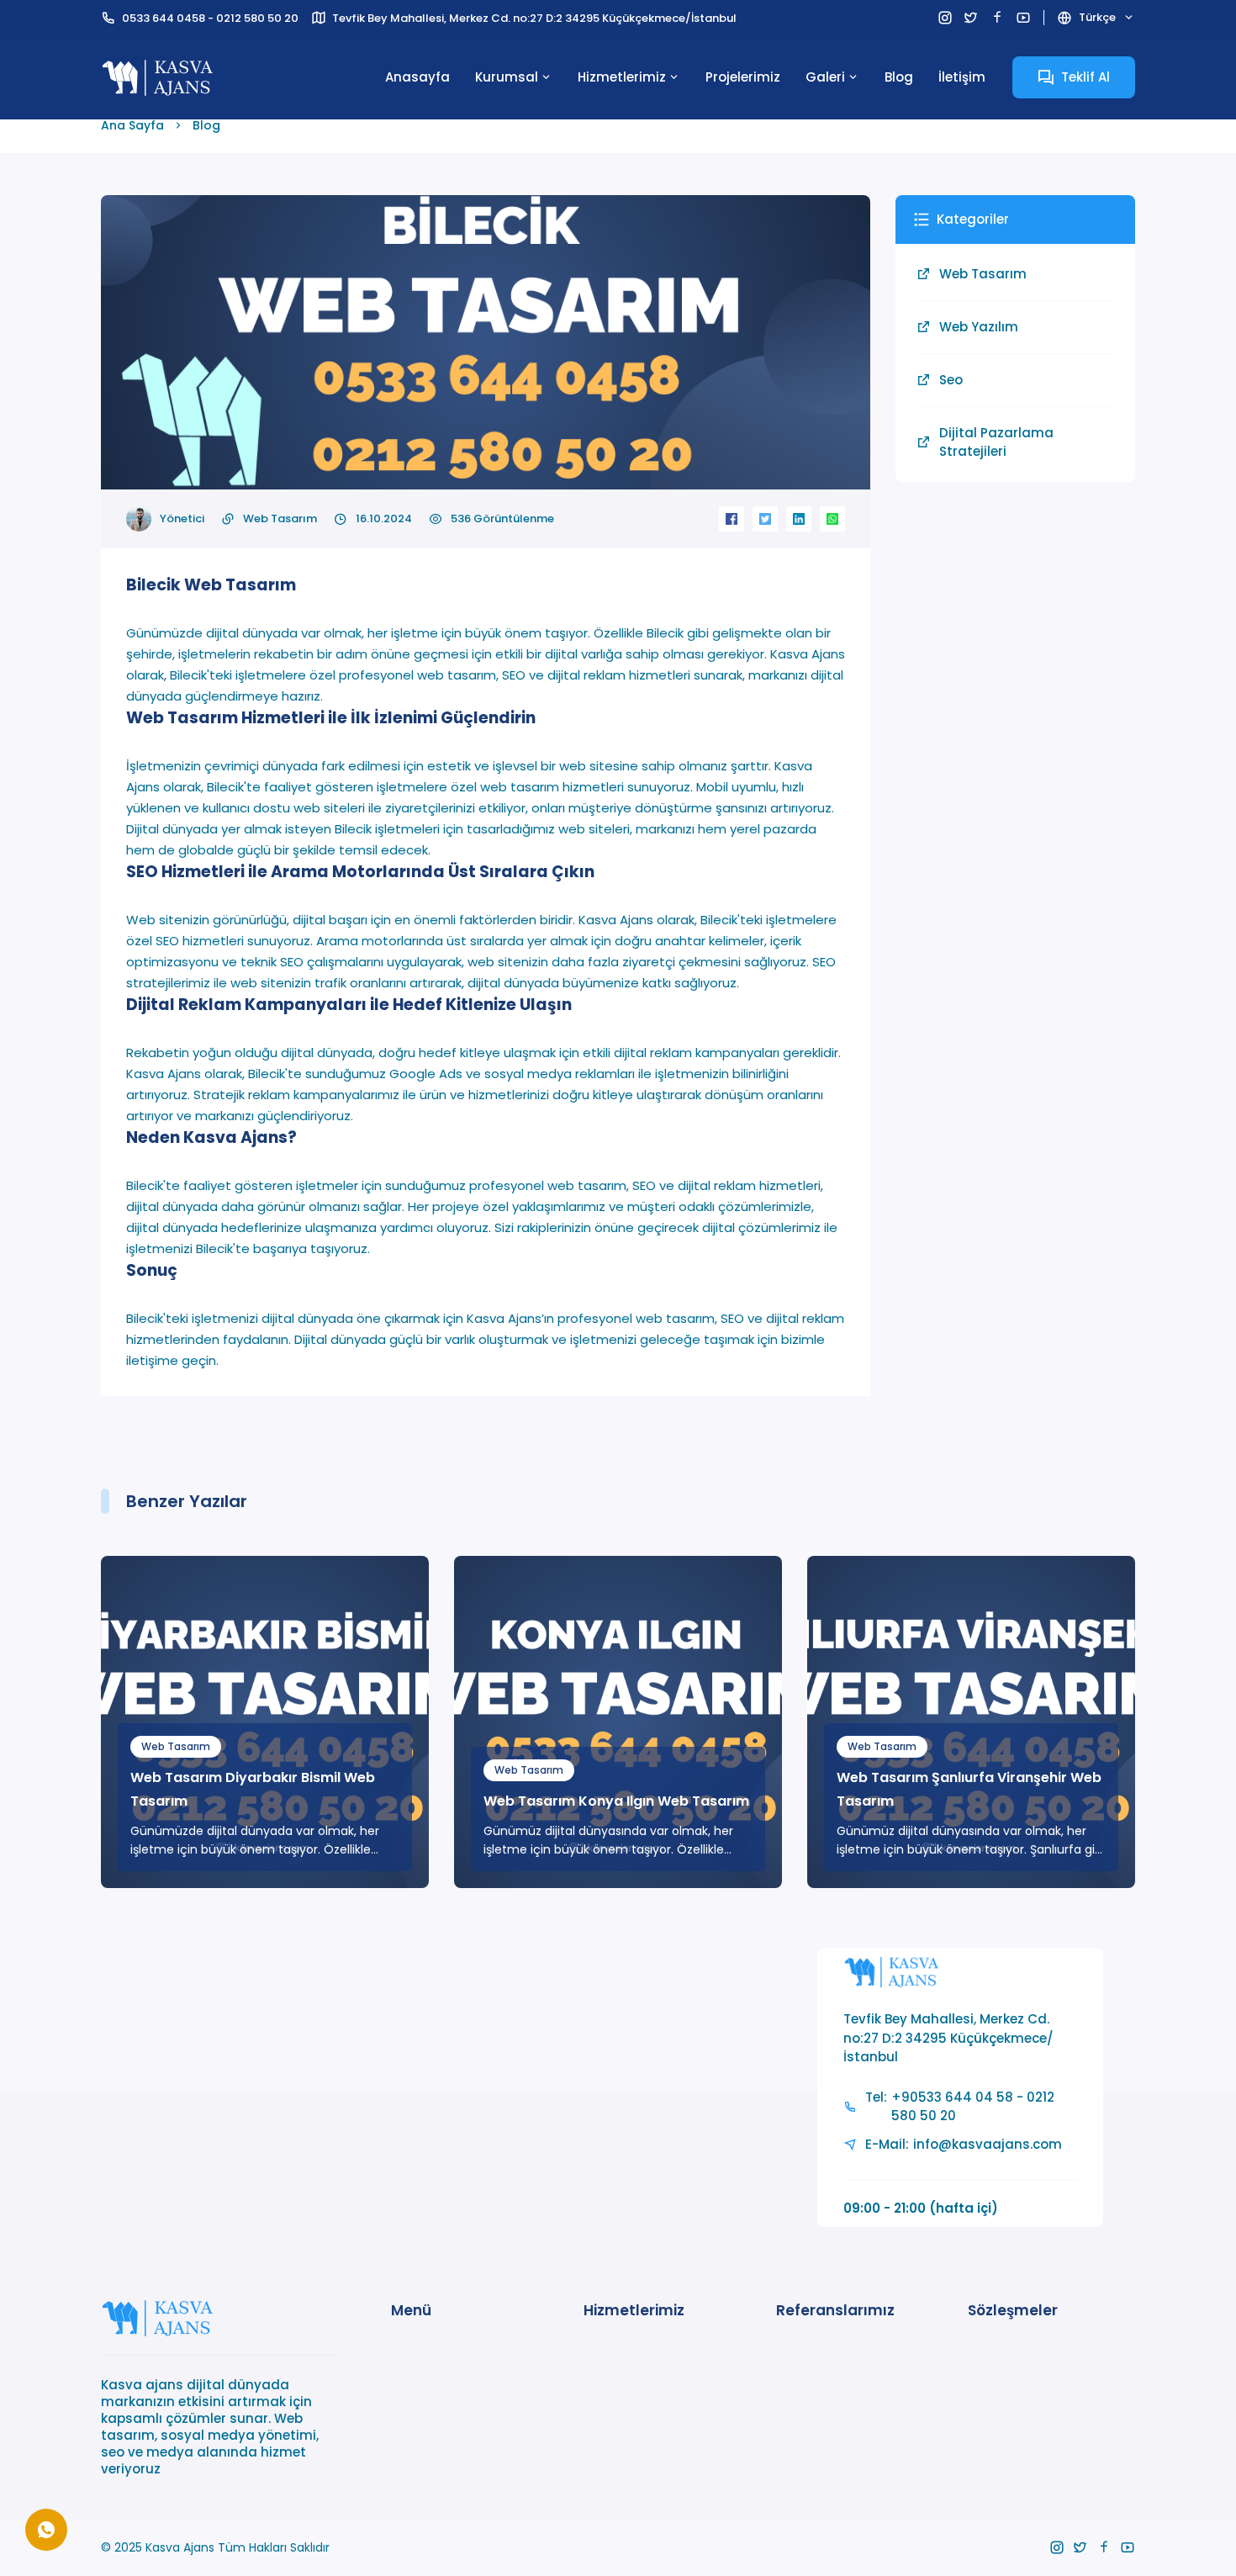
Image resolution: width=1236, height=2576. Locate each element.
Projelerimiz (743, 77)
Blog (899, 77)
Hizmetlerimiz (622, 77)
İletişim (962, 77)
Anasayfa (417, 77)
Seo (951, 380)
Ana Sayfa (132, 125)
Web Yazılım (979, 327)
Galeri (825, 77)
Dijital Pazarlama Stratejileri (996, 442)
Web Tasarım (280, 518)
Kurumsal (507, 77)
